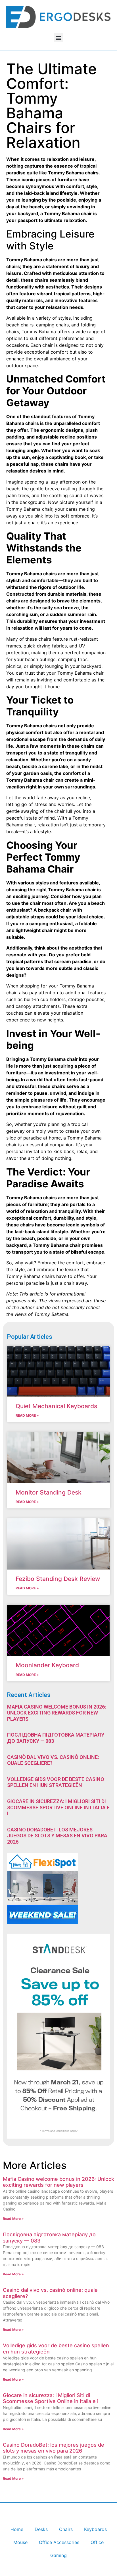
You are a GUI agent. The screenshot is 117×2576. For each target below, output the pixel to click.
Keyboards (95, 2529)
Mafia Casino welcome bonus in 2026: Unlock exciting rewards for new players (57, 1713)
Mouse (20, 2542)
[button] (59, 38)
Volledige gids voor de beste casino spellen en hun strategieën (56, 1782)
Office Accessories (59, 2542)
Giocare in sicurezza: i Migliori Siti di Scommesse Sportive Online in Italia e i (58, 1807)
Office (97, 2542)
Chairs (66, 2529)
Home (17, 2529)
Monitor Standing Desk (49, 1492)
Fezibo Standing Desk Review (58, 1579)
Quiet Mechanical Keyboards (56, 1406)
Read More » (27, 1415)
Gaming (58, 2555)
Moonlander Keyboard (47, 1665)
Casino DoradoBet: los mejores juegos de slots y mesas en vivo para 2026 (57, 1836)
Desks (41, 2529)
